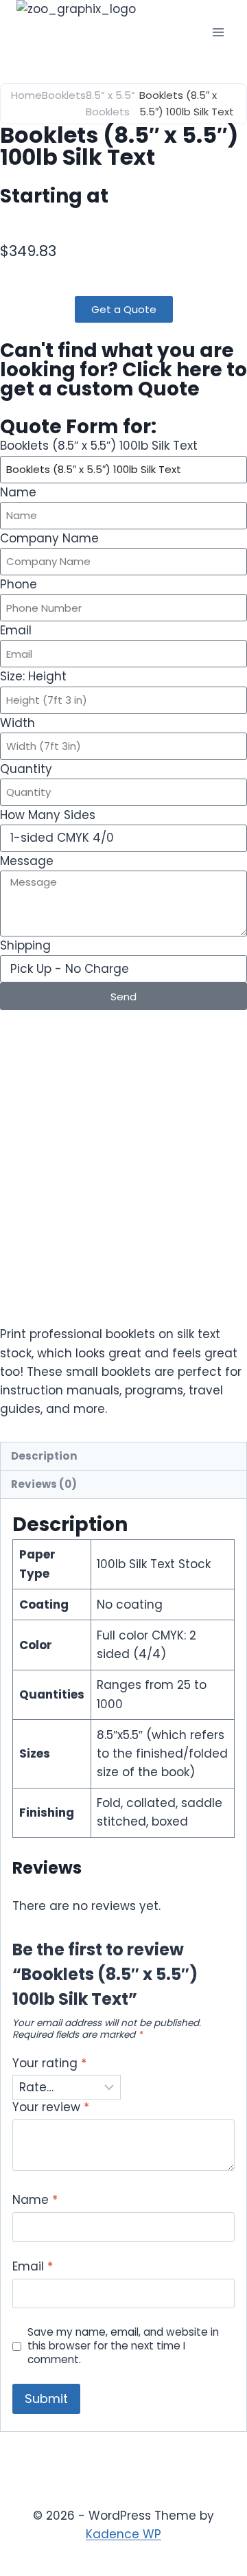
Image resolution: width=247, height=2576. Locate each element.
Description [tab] (44, 1456)
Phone (19, 584)
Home (26, 95)
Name (18, 492)
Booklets (64, 95)
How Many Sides (48, 815)
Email (16, 630)
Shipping (25, 945)
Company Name (49, 538)
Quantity (26, 769)
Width (17, 723)
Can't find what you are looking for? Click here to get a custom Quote (123, 370)
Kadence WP (123, 2534)
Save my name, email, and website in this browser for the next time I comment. (123, 2346)
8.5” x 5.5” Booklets (110, 103)
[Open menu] (218, 32)
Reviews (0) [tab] (44, 1484)
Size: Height (33, 676)
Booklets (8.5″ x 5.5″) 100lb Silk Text (99, 446)
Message (27, 861)
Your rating (49, 2063)
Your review (51, 2107)
